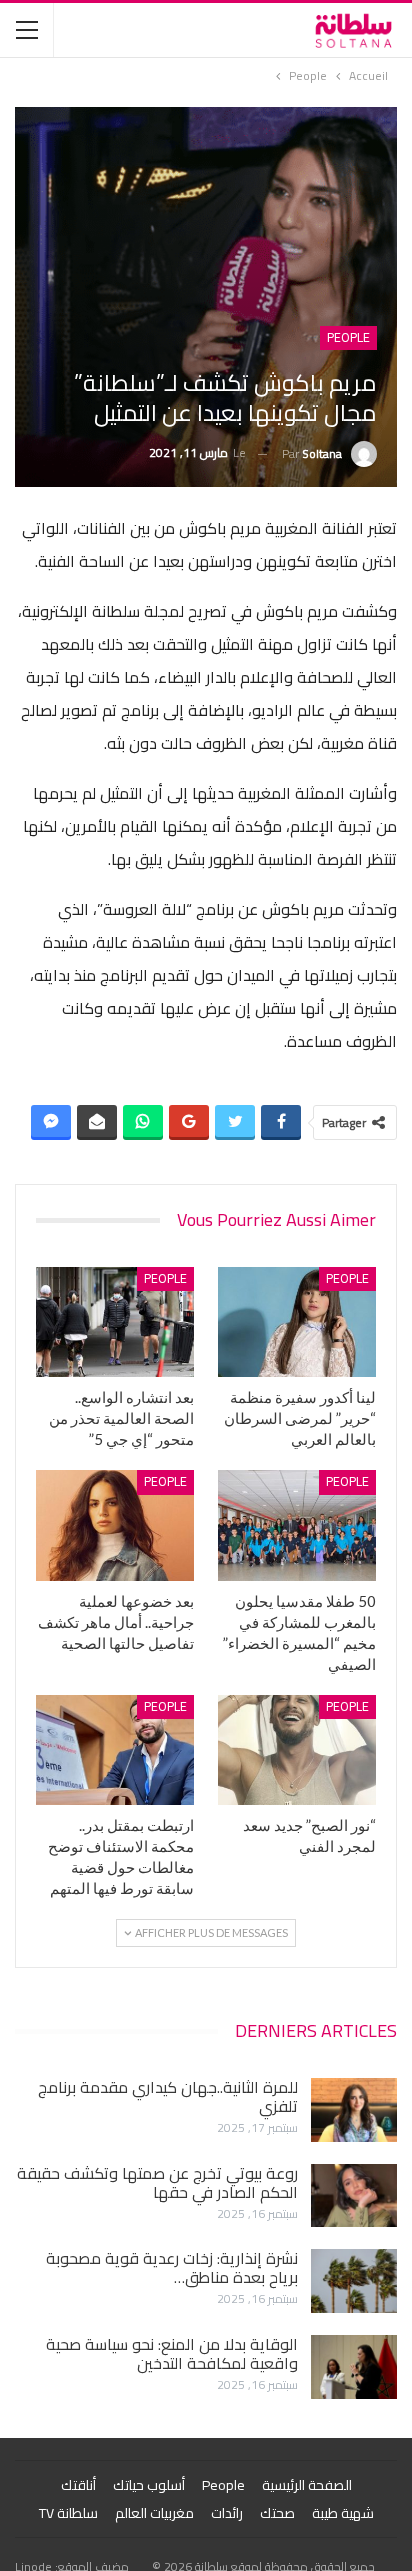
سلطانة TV (68, 2513)
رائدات (227, 2513)
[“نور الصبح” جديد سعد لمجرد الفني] (297, 1750)
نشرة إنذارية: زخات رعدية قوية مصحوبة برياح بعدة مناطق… (172, 2267)
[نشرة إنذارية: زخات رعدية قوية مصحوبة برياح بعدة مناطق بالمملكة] (354, 2281)
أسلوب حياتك (149, 2485)
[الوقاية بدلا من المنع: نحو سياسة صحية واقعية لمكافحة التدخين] (354, 2367)
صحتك (277, 2513)
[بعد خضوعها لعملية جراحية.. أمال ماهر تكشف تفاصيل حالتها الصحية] (115, 1525)
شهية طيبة (343, 2513)
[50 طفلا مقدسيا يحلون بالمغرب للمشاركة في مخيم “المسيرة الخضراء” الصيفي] (297, 1525)
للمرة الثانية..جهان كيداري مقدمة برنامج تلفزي (168, 2096)
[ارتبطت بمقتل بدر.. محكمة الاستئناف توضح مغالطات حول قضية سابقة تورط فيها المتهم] (115, 1750)
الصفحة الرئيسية (307, 2485)
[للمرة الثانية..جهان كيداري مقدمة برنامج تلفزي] (354, 2110)
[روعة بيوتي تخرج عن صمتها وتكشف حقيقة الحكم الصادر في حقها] (354, 2196)
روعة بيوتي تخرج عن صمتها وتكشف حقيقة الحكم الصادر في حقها (157, 2182)
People (348, 338)
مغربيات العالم (154, 2513)
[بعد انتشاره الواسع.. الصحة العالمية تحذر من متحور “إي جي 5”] (115, 1322)
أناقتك (78, 2485)
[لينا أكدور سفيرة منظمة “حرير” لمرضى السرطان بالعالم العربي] (297, 1322)
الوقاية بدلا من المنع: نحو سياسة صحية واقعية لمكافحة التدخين (172, 2353)
